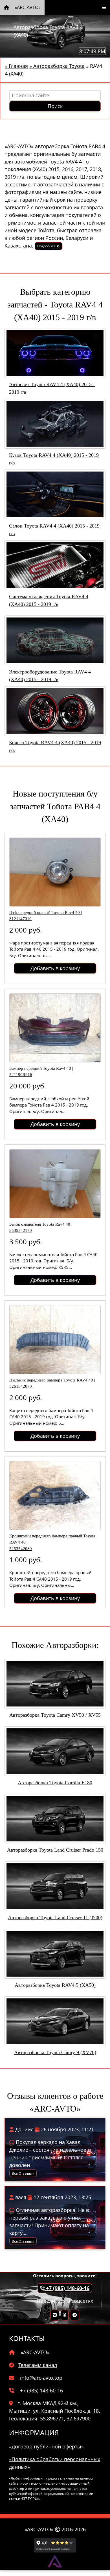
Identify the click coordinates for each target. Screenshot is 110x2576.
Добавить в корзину (55, 968)
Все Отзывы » (23, 2173)
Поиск (55, 106)
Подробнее (47, 246)
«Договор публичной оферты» (46, 2446)
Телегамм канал (38, 2365)
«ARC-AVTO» (27, 7)
